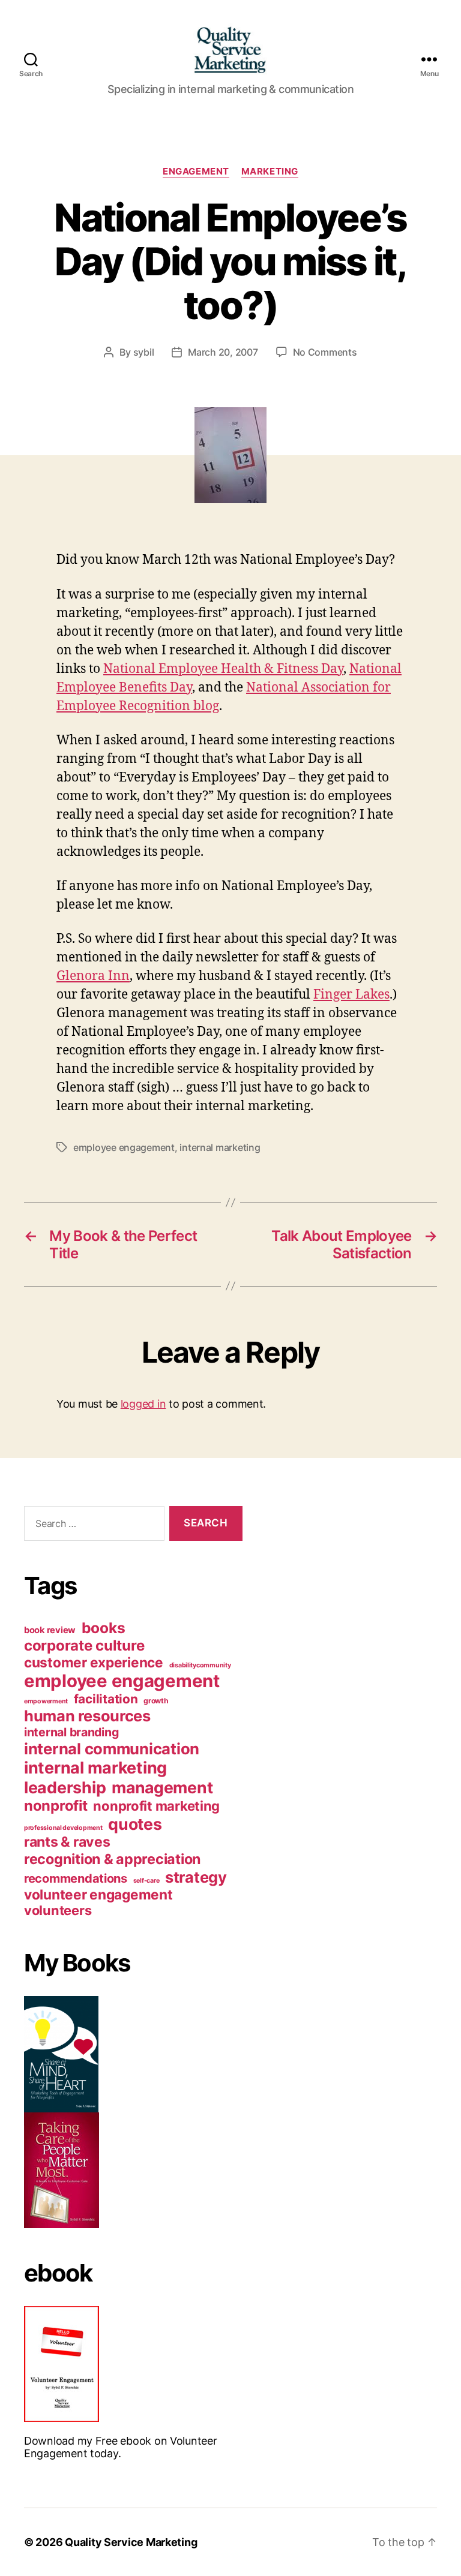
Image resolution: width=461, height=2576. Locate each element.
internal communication (112, 1749)
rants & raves (67, 1842)
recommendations (76, 1878)
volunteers (58, 1910)
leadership (65, 1787)
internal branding (71, 1732)
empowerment (46, 1701)
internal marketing (220, 1147)
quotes (135, 1824)
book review (50, 1630)
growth (156, 1701)
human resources (87, 1716)
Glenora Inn (93, 976)
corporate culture (84, 1645)
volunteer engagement (98, 1894)
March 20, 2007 (223, 352)
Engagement (196, 172)
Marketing (270, 172)
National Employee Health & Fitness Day (223, 669)
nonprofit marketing (156, 1806)
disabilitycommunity (200, 1665)
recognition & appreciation (113, 1859)
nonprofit (56, 1806)
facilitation (106, 1699)
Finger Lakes (351, 995)
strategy (196, 1877)
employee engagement (124, 1147)
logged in (143, 1404)
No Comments (325, 352)
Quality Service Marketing (131, 2542)
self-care (146, 1881)
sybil (144, 352)
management (162, 1787)
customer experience (94, 1662)
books (104, 1628)
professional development (63, 1828)
